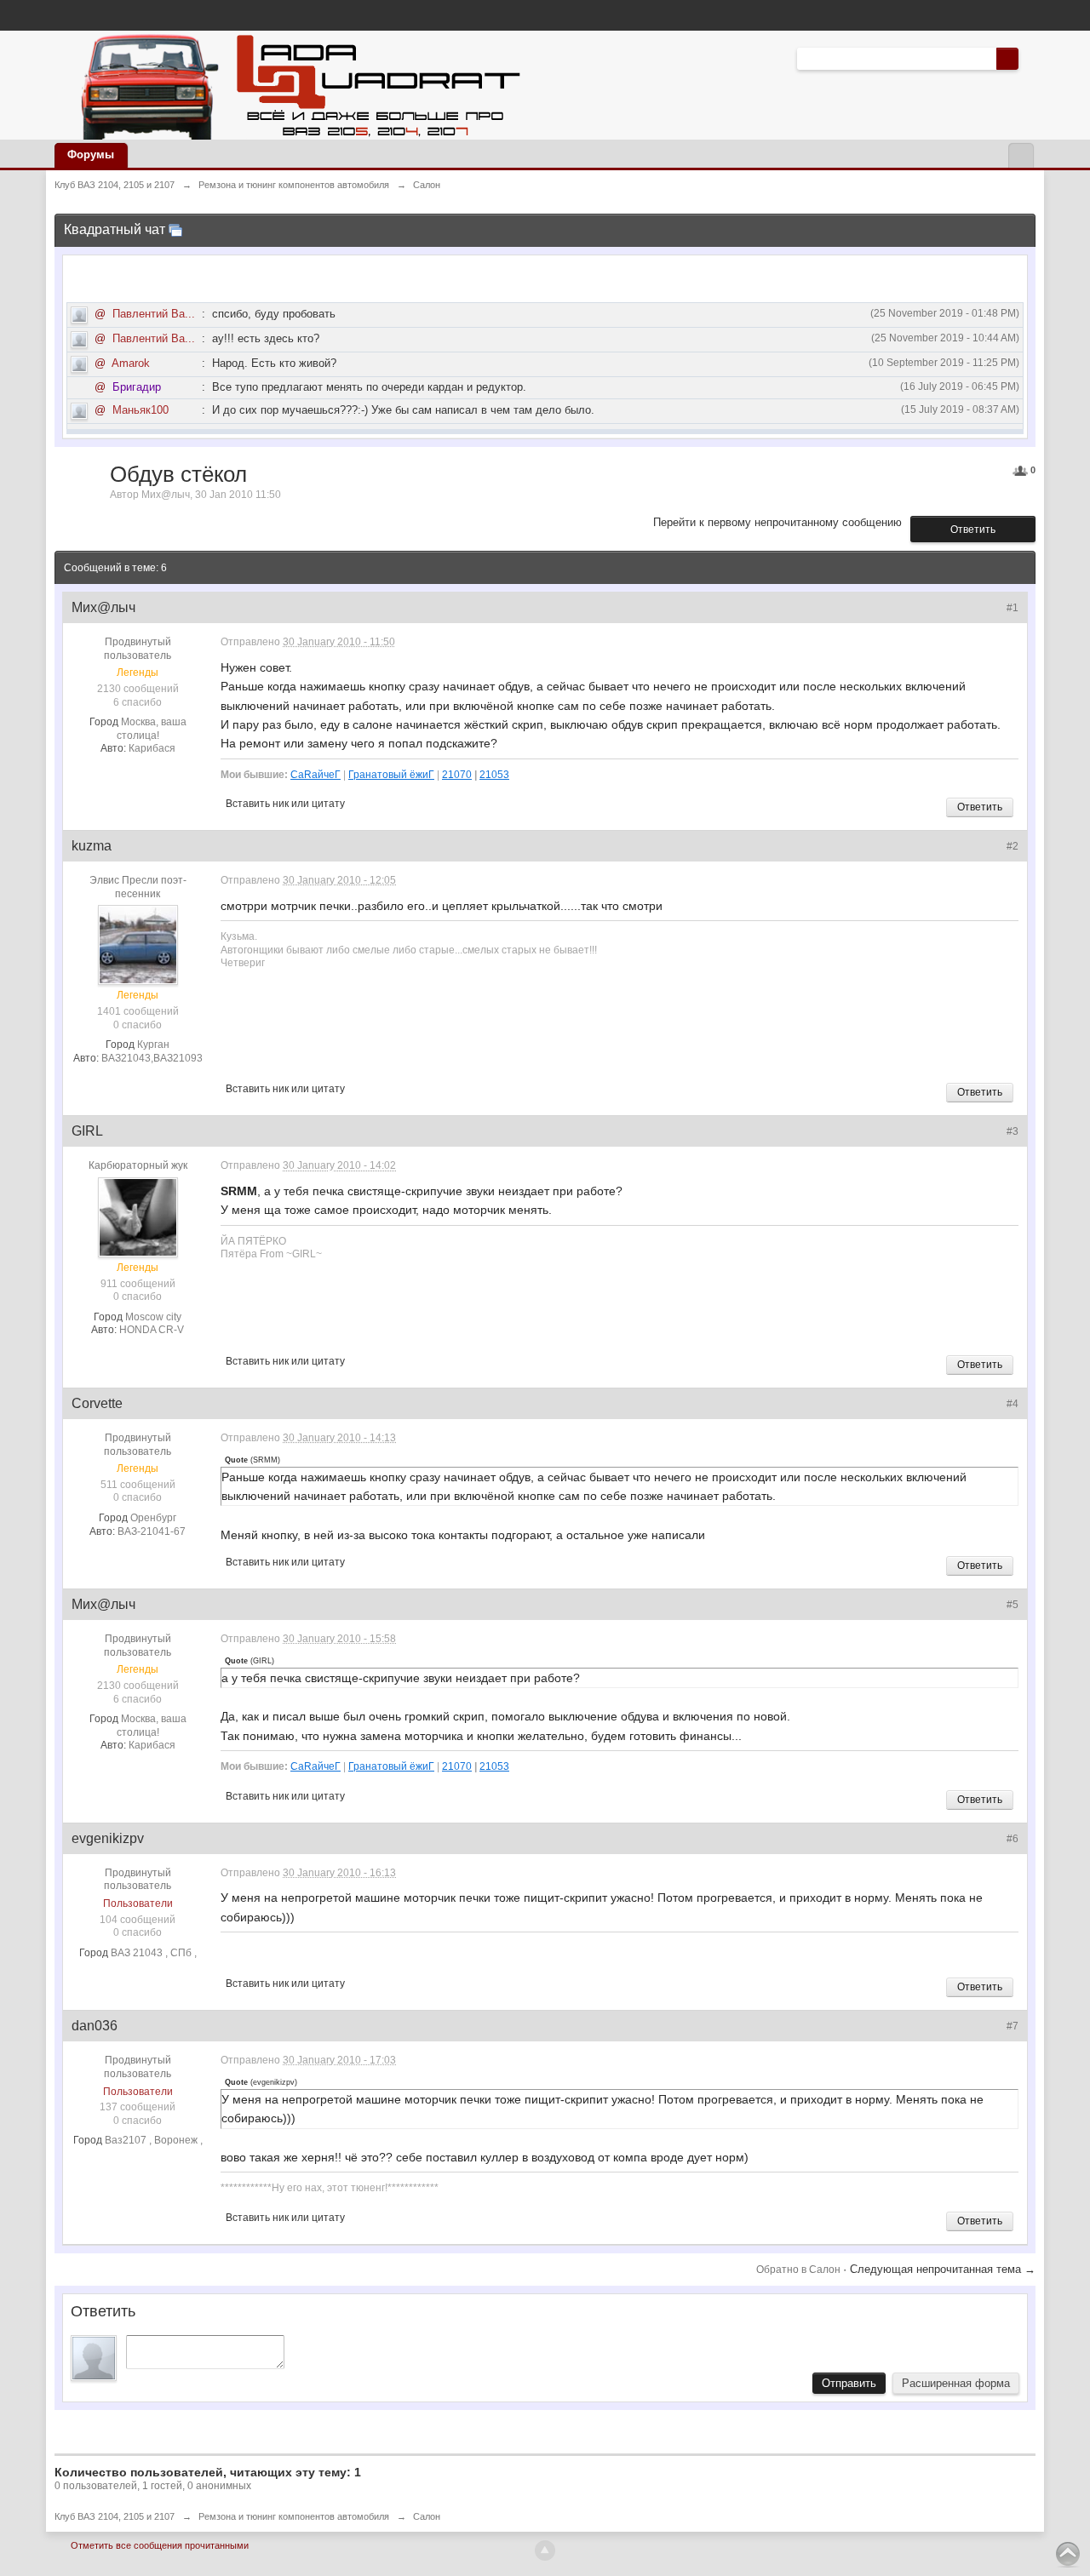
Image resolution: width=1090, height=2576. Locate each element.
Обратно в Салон (800, 2270)
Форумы (91, 155)
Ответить (973, 530)
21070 (457, 774)
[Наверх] (545, 2550)
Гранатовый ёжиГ (391, 774)
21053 (494, 774)
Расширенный (1029, 58)
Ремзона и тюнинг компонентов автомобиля (294, 2516)
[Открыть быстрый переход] (1021, 155)
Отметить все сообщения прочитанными (160, 2545)
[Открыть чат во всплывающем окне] (175, 229)
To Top (1068, 2554)
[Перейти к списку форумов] (296, 84)
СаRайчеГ (316, 774)
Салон (427, 2516)
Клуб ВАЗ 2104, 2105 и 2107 (115, 2516)
